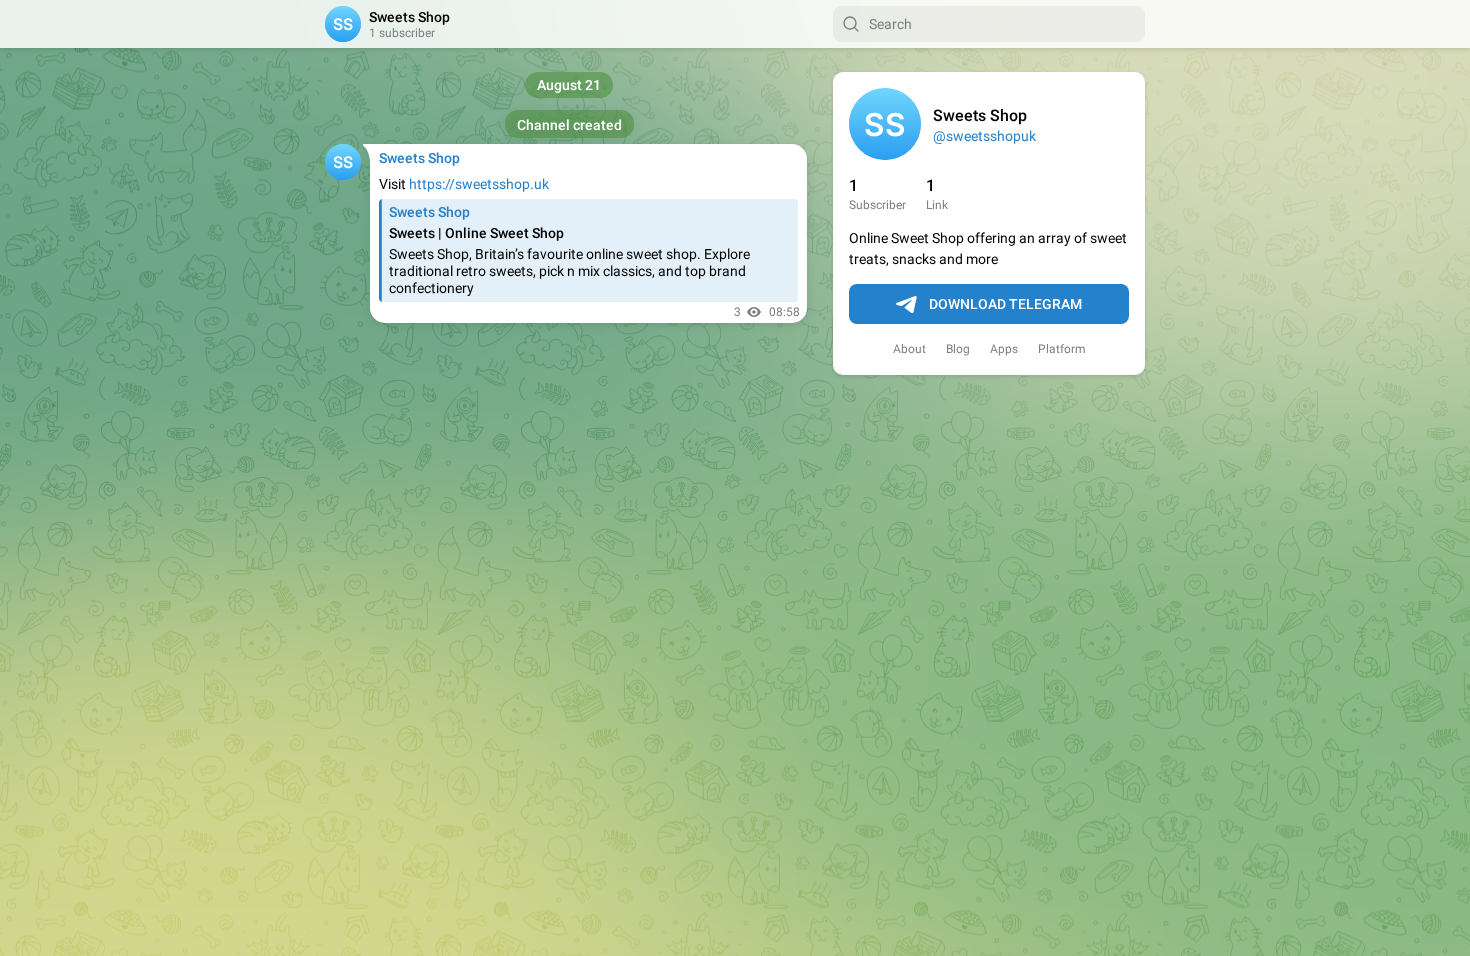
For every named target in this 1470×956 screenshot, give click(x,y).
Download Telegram (1005, 304)
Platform (1062, 349)
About (909, 349)
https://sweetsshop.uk (479, 184)
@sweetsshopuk (984, 136)
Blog (958, 349)
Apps (1004, 349)
